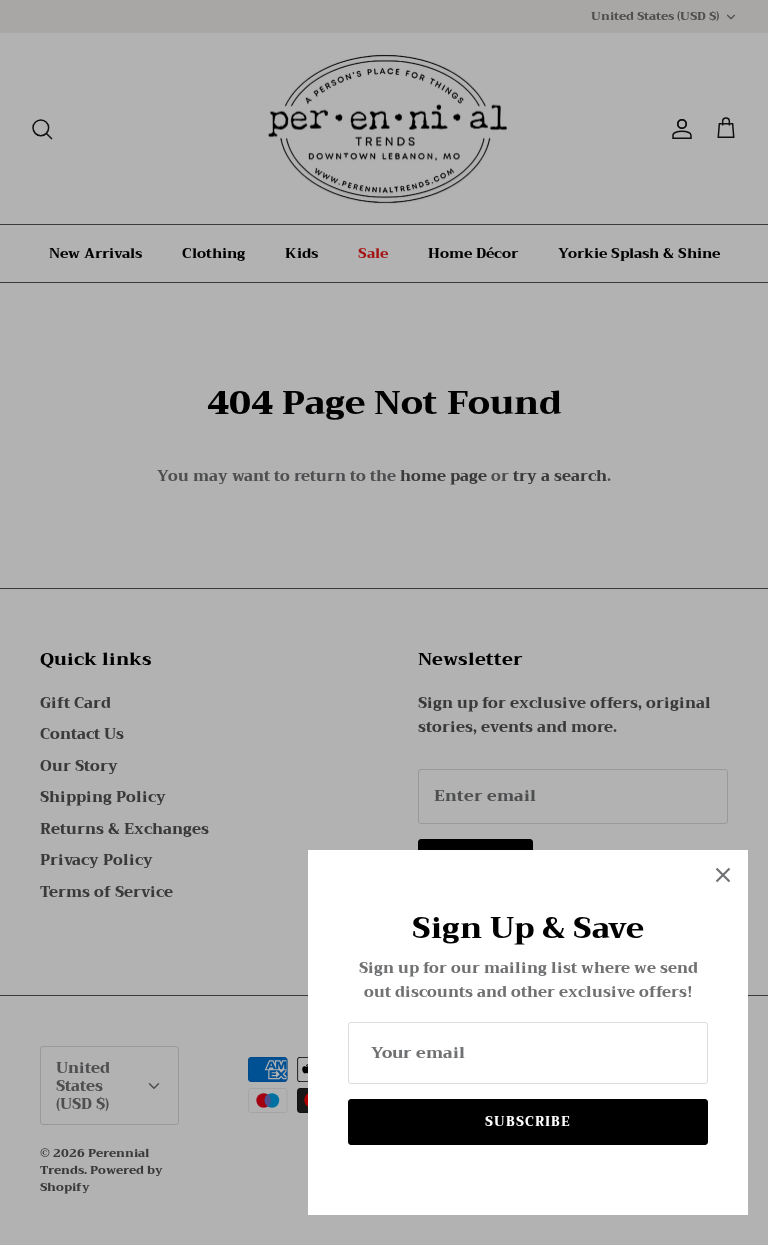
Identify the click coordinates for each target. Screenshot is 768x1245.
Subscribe (528, 1121)
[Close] (723, 875)
